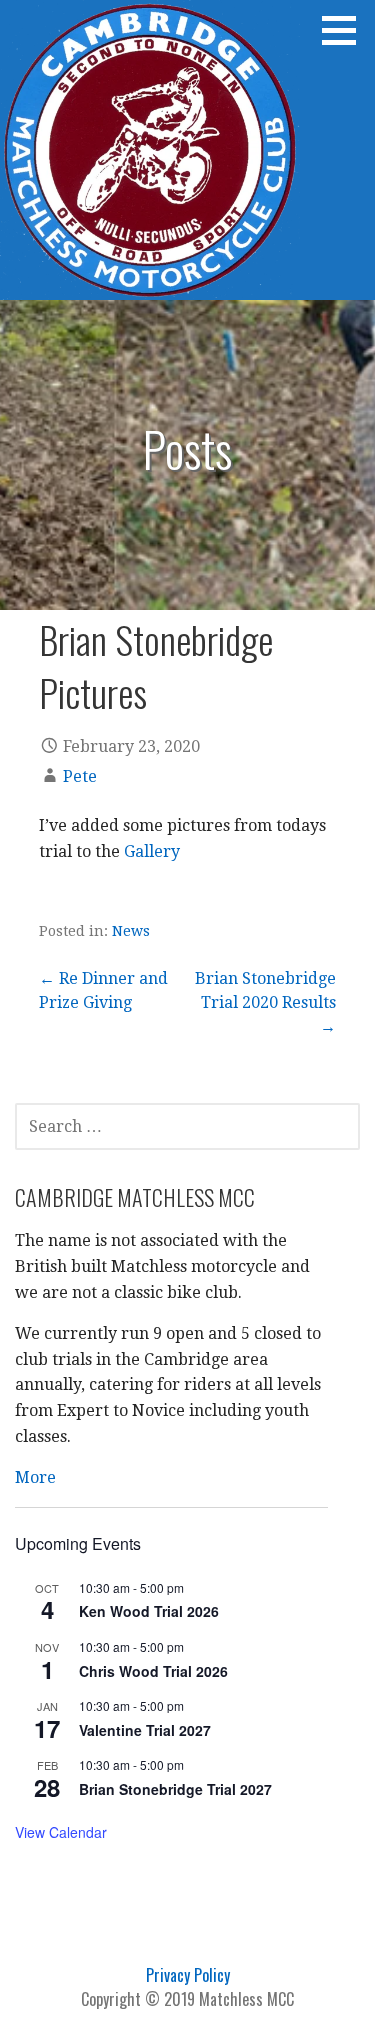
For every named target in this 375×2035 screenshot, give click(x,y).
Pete (80, 776)
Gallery (152, 851)
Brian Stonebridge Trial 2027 (175, 1789)
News (131, 931)
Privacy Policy (188, 1975)
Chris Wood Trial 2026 (153, 1671)
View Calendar (61, 1832)
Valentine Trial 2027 (145, 1730)
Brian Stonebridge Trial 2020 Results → (265, 1002)
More (35, 1477)
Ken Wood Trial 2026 (149, 1611)
